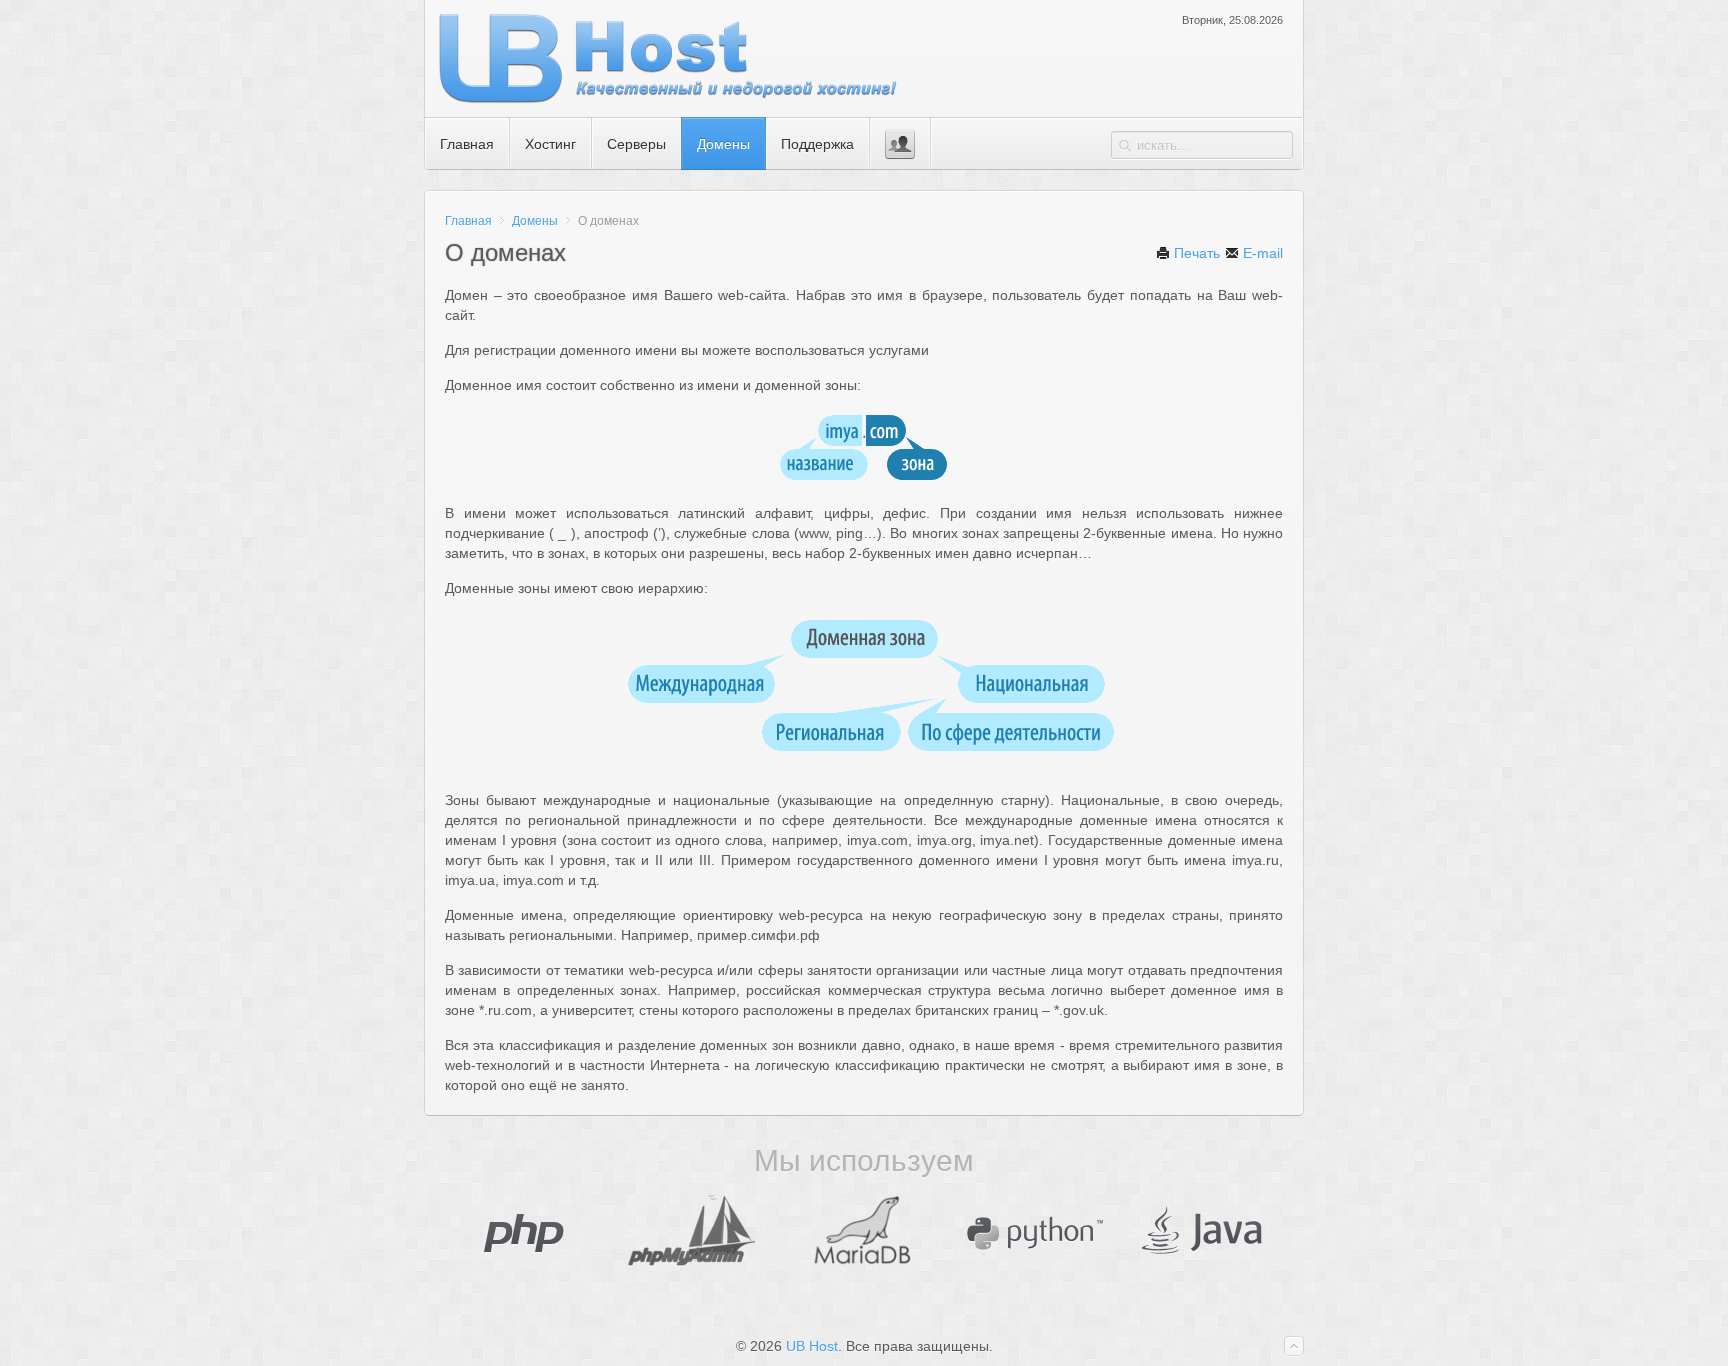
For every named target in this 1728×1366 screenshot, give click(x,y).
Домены (535, 221)
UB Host (812, 1346)
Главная (468, 221)
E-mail (1261, 253)
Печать (1195, 253)
